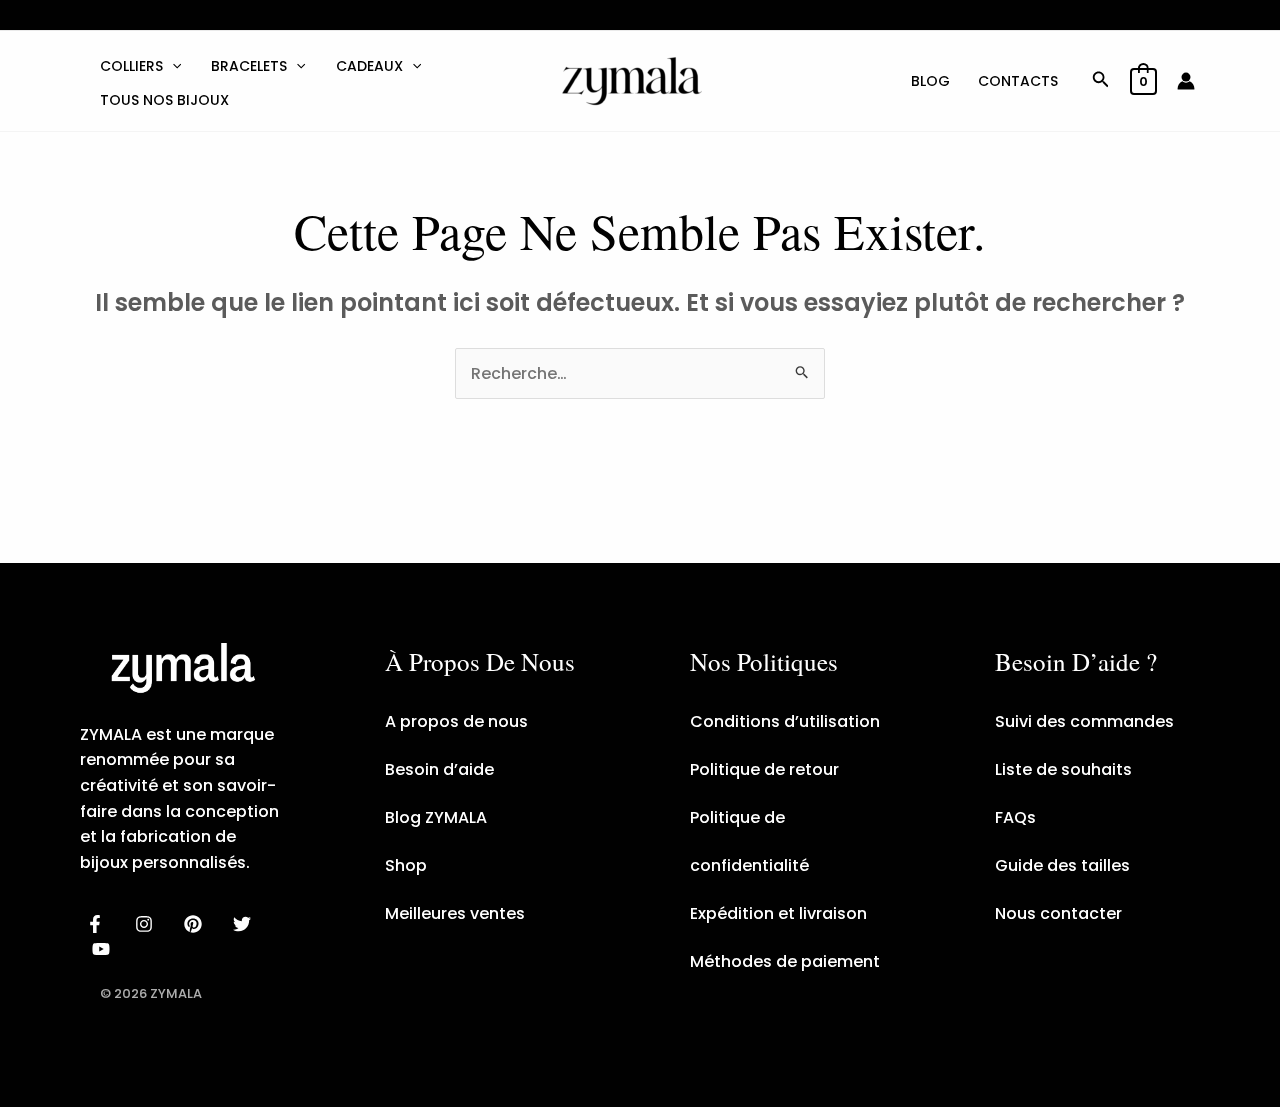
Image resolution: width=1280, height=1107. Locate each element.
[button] (172, 66)
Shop (406, 865)
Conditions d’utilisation (785, 721)
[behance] (196, 924)
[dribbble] (244, 924)
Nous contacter (1058, 913)
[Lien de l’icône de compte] (1186, 81)
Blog (930, 81)
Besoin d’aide (439, 769)
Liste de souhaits (1063, 769)
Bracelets (249, 66)
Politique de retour (764, 769)
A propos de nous (456, 721)
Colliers (131, 66)
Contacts (1018, 81)
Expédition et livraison (778, 913)
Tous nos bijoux (164, 100)
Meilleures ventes (455, 913)
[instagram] (147, 924)
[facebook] (98, 924)
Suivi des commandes (1084, 721)
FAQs (1015, 817)
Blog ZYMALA (436, 817)
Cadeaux (369, 66)
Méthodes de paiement (785, 961)
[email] (104, 949)
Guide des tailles (1062, 865)
